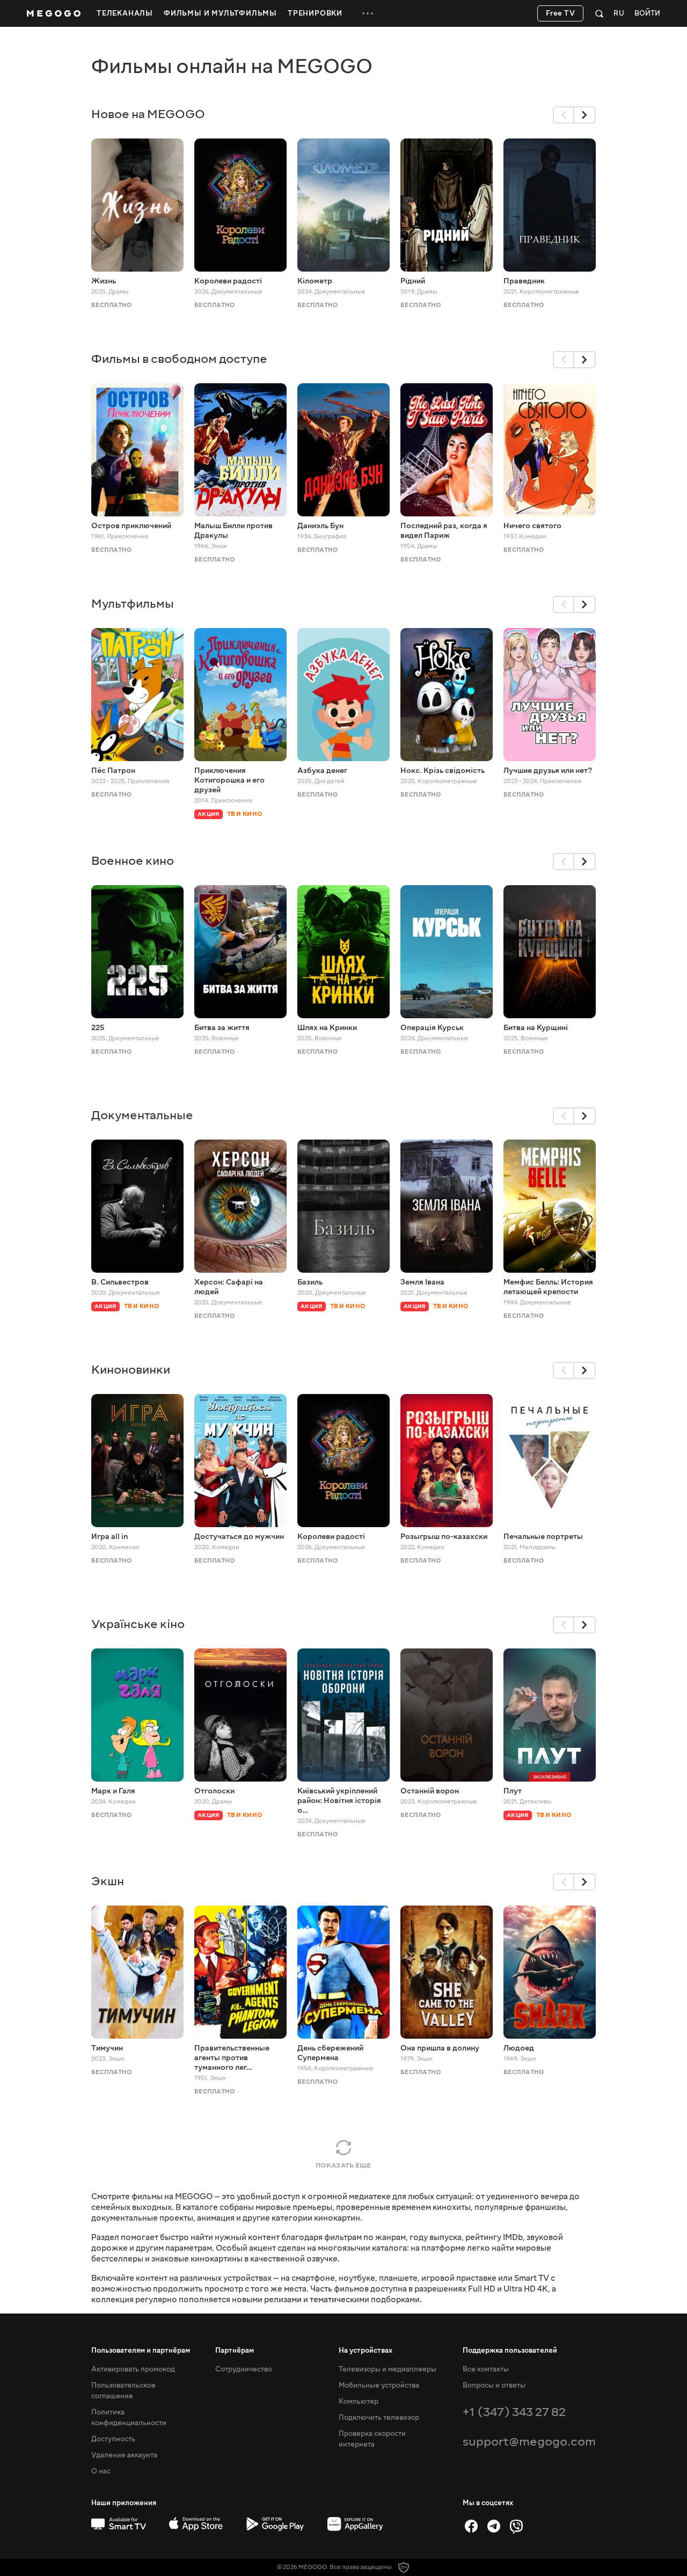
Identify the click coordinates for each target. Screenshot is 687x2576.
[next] (585, 115)
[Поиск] (599, 13)
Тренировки (315, 13)
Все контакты (486, 2369)
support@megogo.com (529, 2442)
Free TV (561, 13)
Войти (647, 14)
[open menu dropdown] (368, 13)
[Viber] (516, 2526)
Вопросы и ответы (494, 2385)
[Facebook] (471, 2526)
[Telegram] (494, 2526)
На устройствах (366, 2351)
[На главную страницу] (54, 13)
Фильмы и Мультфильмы (220, 13)
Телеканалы (125, 13)
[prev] (564, 115)
